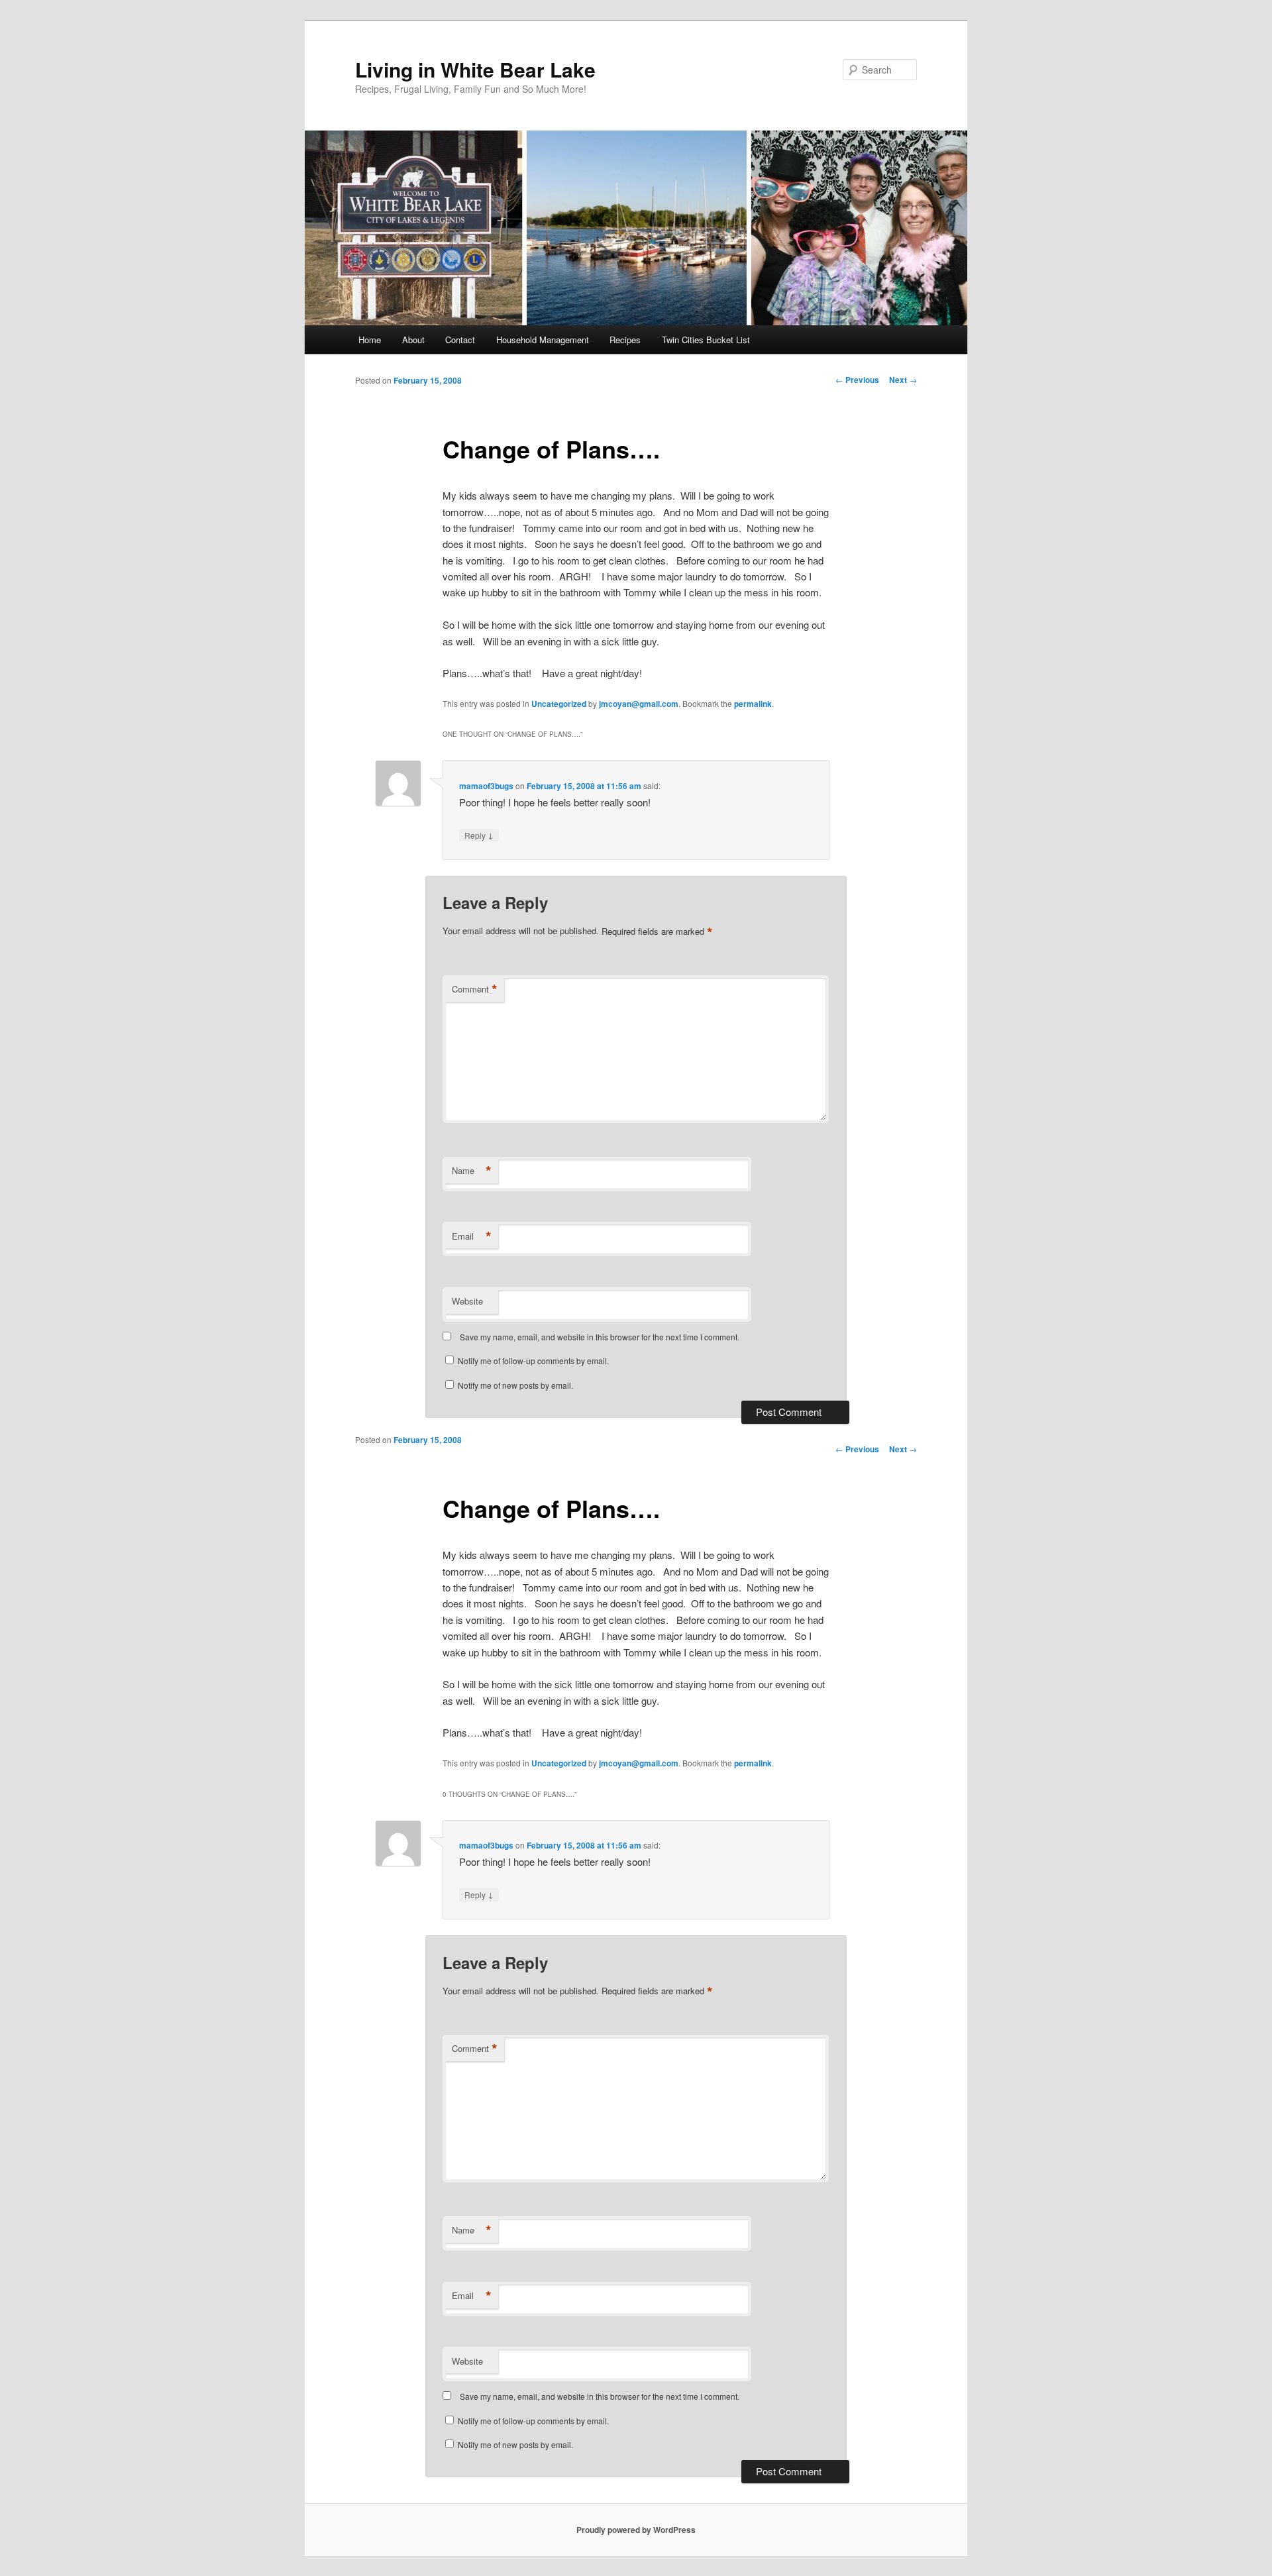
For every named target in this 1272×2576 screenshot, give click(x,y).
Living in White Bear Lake (475, 69)
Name (472, 1171)
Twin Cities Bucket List (706, 340)
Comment (475, 989)
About (413, 340)
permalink (753, 704)
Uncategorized (559, 704)
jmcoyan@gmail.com (639, 704)
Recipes (625, 340)
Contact (460, 340)
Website (467, 1301)
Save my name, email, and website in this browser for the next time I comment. (600, 1337)
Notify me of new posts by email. (515, 1385)
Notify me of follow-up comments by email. (533, 1361)
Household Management (543, 340)
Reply (479, 835)
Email (472, 1236)
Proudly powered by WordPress (636, 2530)
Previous (857, 380)
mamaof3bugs (486, 786)
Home (370, 340)
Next (903, 380)
